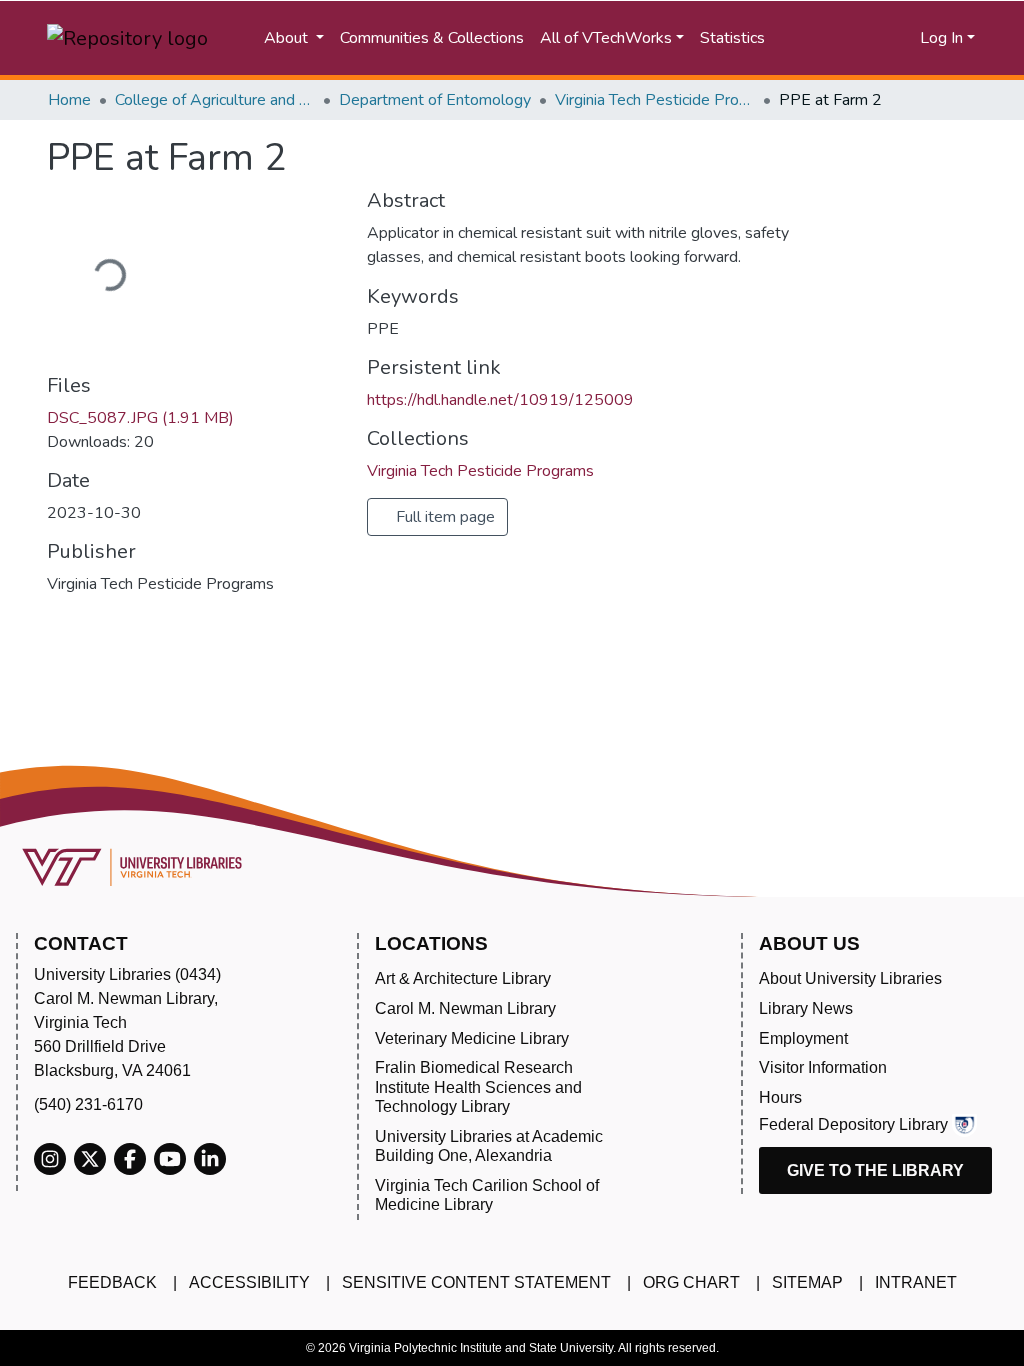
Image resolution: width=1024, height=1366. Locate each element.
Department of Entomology (435, 100)
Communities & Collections (432, 38)
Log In (941, 38)
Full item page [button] (443, 517)
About (288, 38)
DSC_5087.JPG (140, 418)
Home (69, 100)
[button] (873, 38)
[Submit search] (817, 38)
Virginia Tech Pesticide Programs (655, 100)
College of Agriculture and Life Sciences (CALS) (215, 100)
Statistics (732, 38)
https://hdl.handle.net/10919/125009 (500, 400)
